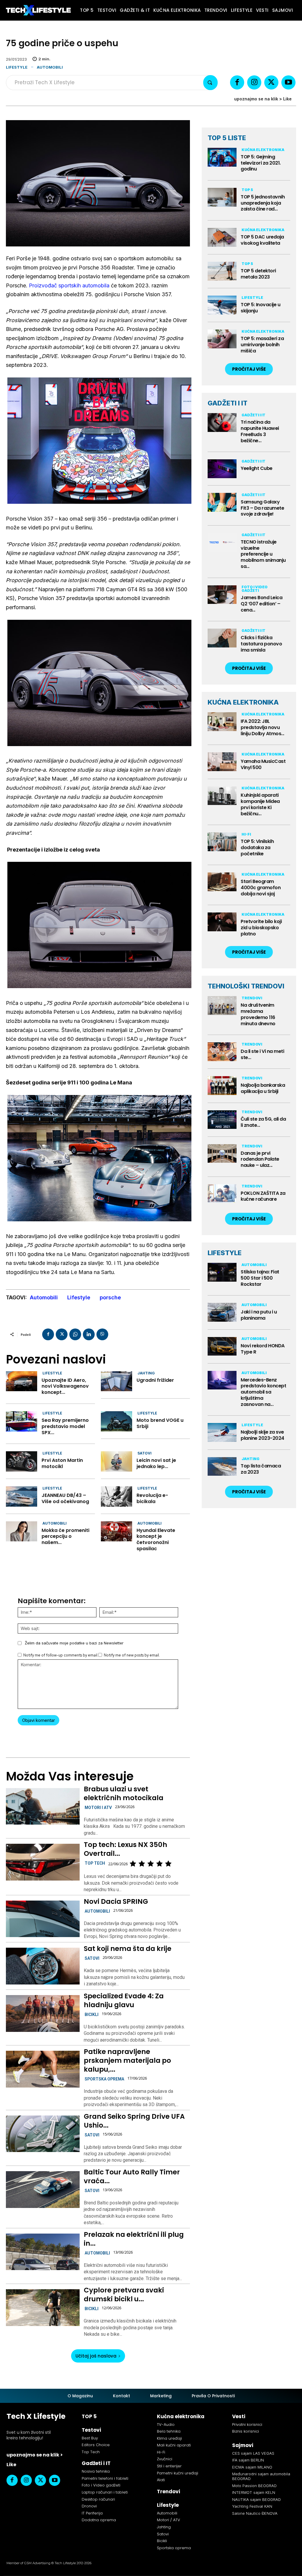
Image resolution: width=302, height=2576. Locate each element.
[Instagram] (254, 82)
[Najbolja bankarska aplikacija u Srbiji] (222, 1086)
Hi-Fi (246, 834)
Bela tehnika (169, 2431)
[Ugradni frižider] (116, 1381)
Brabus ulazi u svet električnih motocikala (124, 1793)
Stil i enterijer (169, 2466)
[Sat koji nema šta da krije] (43, 1966)
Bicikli (92, 2015)
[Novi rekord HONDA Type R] (222, 1346)
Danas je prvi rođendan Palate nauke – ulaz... (260, 1159)
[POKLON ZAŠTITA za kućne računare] (222, 1194)
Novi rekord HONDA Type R (263, 1349)
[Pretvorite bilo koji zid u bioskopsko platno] (222, 922)
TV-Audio (166, 2425)
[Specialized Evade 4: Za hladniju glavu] (43, 2013)
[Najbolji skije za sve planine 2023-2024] (222, 1432)
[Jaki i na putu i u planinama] (222, 1312)
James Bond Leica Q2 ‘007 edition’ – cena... (261, 604)
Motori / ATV (169, 2520)
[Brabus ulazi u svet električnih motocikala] (43, 1806)
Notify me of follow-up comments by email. (61, 1655)
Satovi (145, 1453)
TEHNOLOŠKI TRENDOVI (246, 986)
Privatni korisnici (247, 2425)
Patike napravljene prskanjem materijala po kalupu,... (127, 2060)
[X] (271, 82)
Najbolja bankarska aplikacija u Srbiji (263, 1088)
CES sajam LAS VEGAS (253, 2453)
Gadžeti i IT (253, 415)
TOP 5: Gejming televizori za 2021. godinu (261, 163)
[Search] (210, 83)
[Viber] (102, 1334)
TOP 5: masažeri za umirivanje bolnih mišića (262, 345)
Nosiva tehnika (96, 2471)
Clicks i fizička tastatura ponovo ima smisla (261, 644)
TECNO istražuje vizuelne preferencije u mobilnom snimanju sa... (263, 554)
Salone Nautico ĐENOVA (255, 2513)
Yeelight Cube (257, 468)
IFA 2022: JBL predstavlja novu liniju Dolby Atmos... (262, 727)
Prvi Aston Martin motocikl (62, 1463)
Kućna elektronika (263, 150)
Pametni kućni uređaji (178, 2473)
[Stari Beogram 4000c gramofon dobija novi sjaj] (222, 882)
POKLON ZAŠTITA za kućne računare (263, 1196)
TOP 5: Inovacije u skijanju (260, 308)
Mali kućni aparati (174, 2445)
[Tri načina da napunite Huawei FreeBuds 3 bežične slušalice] (222, 423)
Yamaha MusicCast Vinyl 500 (263, 764)
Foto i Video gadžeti (255, 589)
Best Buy (90, 2438)
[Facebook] (237, 82)
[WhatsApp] (75, 1334)
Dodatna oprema (99, 2520)
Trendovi (252, 998)
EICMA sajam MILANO (252, 2467)
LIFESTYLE (225, 1253)
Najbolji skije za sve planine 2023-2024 (262, 1435)
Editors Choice (96, 2445)
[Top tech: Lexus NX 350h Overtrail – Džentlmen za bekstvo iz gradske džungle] (43, 1862)
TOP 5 (247, 190)
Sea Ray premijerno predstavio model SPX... (65, 1426)
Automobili (50, 67)
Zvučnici (165, 2459)
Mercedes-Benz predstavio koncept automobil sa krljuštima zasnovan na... (263, 1392)
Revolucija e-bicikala (152, 1498)
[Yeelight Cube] (222, 469)
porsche (110, 1297)
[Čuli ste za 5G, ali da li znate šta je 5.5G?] (222, 1120)
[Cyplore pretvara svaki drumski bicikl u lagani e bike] (43, 2308)
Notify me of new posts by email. (132, 1655)
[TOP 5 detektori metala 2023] (222, 271)
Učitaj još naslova (96, 2356)
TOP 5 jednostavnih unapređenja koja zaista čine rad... (263, 203)
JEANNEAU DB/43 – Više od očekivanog (65, 1498)
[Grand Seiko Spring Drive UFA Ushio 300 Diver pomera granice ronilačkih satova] (43, 2134)
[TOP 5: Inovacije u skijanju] (222, 305)
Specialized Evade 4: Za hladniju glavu (124, 2000)
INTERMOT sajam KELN (254, 2492)
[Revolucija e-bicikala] (116, 1496)
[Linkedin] (89, 1334)
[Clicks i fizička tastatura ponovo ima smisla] (222, 638)
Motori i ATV (98, 1808)
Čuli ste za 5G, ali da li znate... (263, 1122)
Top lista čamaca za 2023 (261, 1469)
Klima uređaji (169, 2438)
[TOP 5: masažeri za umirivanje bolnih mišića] (222, 339)
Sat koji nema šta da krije (128, 1949)
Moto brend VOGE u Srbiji (160, 1423)
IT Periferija (92, 2513)
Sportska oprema (104, 2079)
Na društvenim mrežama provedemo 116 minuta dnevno (258, 1014)
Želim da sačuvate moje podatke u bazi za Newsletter (74, 1643)
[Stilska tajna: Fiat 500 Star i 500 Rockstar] (222, 1272)
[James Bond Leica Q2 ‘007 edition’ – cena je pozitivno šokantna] (222, 595)
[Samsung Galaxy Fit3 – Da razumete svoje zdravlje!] (222, 502)
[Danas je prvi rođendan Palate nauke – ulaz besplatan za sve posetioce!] (222, 1154)
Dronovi (89, 2506)
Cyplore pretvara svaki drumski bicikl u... (124, 2295)
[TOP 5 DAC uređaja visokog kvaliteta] (222, 237)
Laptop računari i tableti (105, 2492)
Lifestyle (17, 67)
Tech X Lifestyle (36, 2416)
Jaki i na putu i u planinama (259, 1315)
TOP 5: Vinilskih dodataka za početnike (257, 848)
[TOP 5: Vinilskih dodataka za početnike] (222, 842)
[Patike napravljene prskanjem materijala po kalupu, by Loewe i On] (43, 2069)
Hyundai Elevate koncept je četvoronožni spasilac (156, 1539)
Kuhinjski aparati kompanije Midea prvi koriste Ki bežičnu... (260, 804)
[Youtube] (288, 82)
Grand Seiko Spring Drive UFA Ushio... (134, 2121)
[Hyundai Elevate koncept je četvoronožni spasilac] (116, 1531)
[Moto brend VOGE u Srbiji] (116, 1421)
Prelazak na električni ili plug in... (134, 2239)
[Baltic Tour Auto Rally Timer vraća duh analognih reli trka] (43, 2190)
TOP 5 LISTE (227, 138)
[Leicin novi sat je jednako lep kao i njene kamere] (116, 1461)
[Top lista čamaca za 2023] (222, 1467)
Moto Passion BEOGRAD (254, 2486)
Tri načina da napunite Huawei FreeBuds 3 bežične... (260, 431)
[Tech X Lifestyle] (38, 10)
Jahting (146, 1373)
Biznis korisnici (246, 2431)
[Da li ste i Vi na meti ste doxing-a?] (222, 1052)
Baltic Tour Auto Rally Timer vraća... (132, 2176)
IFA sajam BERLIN (248, 2460)
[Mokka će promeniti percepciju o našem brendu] (21, 1531)
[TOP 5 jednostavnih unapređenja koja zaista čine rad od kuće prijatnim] (222, 197)
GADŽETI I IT (228, 403)
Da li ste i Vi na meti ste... (262, 1054)
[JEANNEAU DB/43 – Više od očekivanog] (21, 1496)
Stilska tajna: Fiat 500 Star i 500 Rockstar (260, 1278)
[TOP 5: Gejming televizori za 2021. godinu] (222, 157)
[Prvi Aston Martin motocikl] (21, 1461)
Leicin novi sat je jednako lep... (156, 1463)
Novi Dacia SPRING (116, 1901)
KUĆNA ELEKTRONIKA (243, 702)
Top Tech (95, 1863)
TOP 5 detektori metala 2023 (258, 274)
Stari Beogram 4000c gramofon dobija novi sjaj (261, 888)
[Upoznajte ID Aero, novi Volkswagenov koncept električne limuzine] (21, 1381)
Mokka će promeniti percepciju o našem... (65, 1537)
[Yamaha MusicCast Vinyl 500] (222, 762)
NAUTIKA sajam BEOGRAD (256, 2499)
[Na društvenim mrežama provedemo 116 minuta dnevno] (222, 1005)
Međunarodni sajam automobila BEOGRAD (261, 2476)
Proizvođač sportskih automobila (69, 285)
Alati (161, 2480)
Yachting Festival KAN (252, 2506)
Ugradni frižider (155, 1380)
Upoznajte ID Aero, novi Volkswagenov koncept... (65, 1386)
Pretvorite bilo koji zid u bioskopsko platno (261, 928)
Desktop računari (98, 2499)
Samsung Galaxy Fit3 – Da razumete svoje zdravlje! (262, 508)
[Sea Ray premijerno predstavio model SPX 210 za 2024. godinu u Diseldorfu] (21, 1421)
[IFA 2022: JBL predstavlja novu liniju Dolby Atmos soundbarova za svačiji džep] (222, 722)
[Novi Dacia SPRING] (43, 1919)
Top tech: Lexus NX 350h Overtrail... (125, 1849)
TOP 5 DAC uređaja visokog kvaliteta (262, 240)
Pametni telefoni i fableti (105, 2478)
